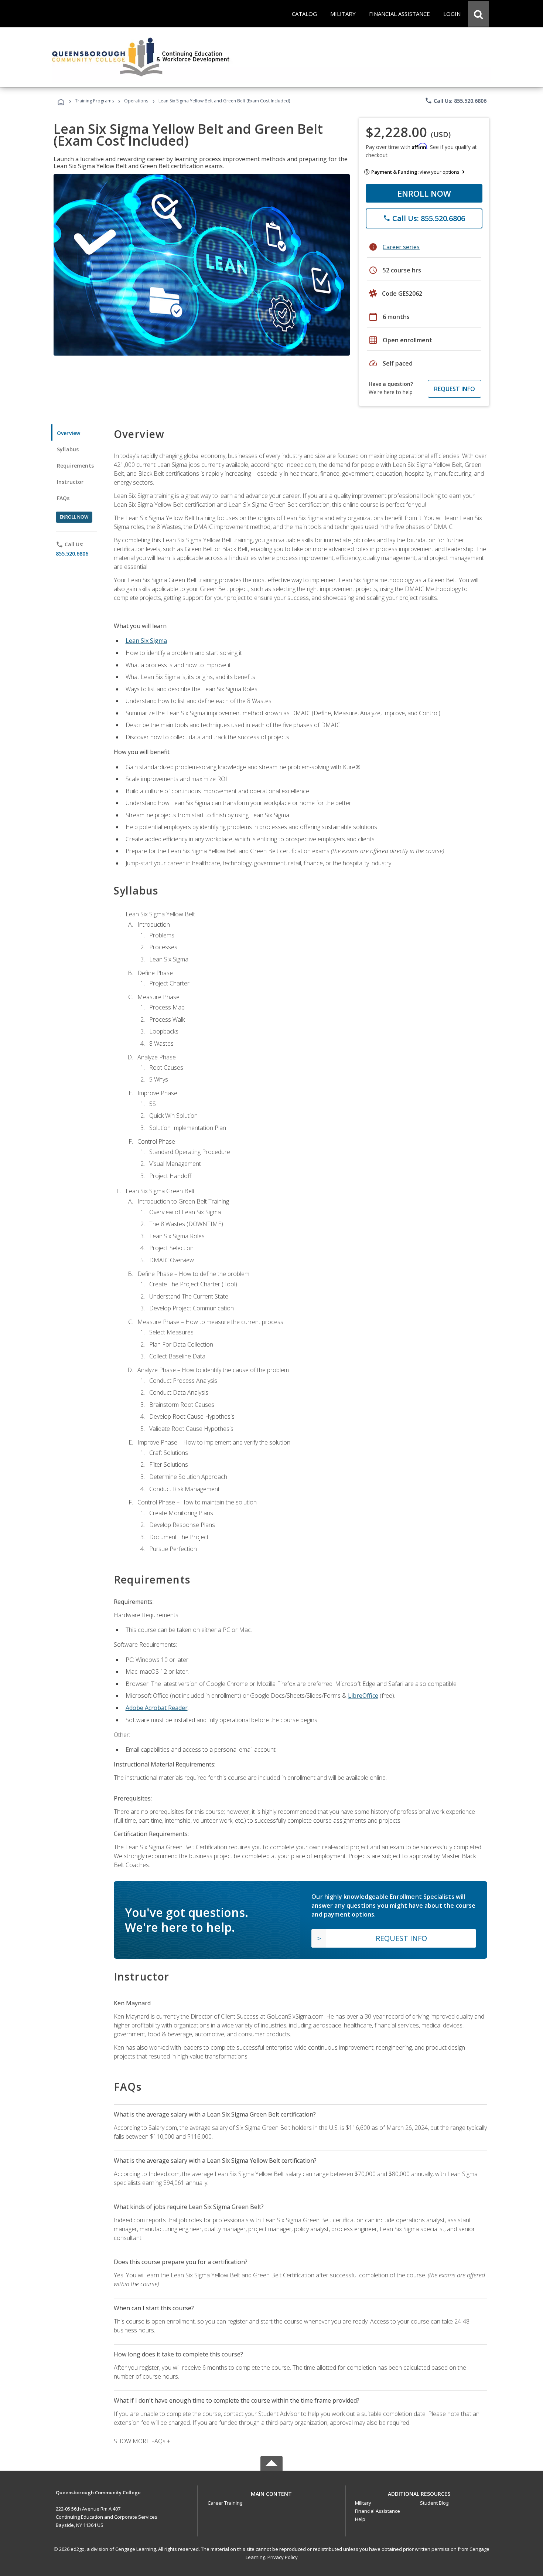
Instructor (70, 482)
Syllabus (68, 449)
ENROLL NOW (424, 193)
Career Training (225, 2503)
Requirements (75, 466)
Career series (401, 247)
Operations (136, 101)
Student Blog (434, 2503)
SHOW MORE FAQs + (142, 2441)
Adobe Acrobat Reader (157, 1708)
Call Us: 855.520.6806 (456, 101)
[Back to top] (271, 2492)
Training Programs (94, 101)
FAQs (63, 498)
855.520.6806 (72, 554)
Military (363, 2503)
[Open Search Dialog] (478, 14)
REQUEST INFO (455, 389)
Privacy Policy (283, 2557)
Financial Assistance (378, 2511)
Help (360, 2519)
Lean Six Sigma (146, 641)
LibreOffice (363, 1696)
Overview (69, 433)
